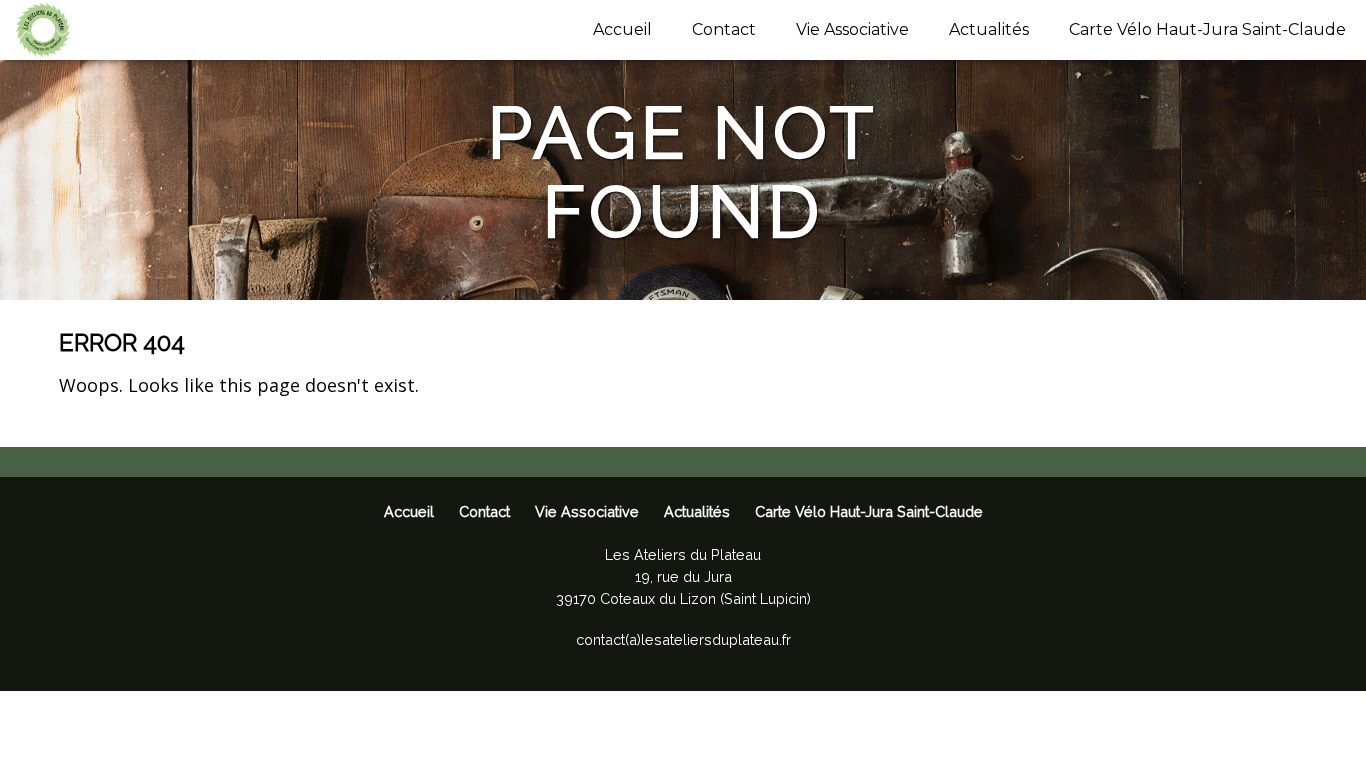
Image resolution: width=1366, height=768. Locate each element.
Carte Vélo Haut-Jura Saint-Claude (1207, 29)
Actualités (989, 29)
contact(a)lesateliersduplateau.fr (683, 639)
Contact (724, 29)
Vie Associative (852, 29)
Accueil (622, 29)
